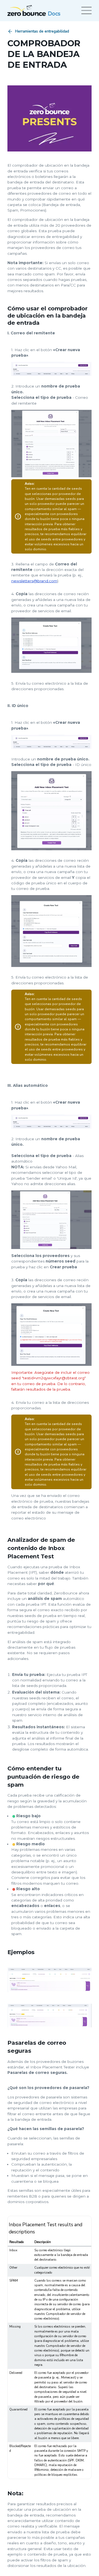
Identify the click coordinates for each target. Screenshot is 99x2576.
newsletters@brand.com (34, 581)
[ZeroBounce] (27, 10)
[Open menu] (86, 10)
